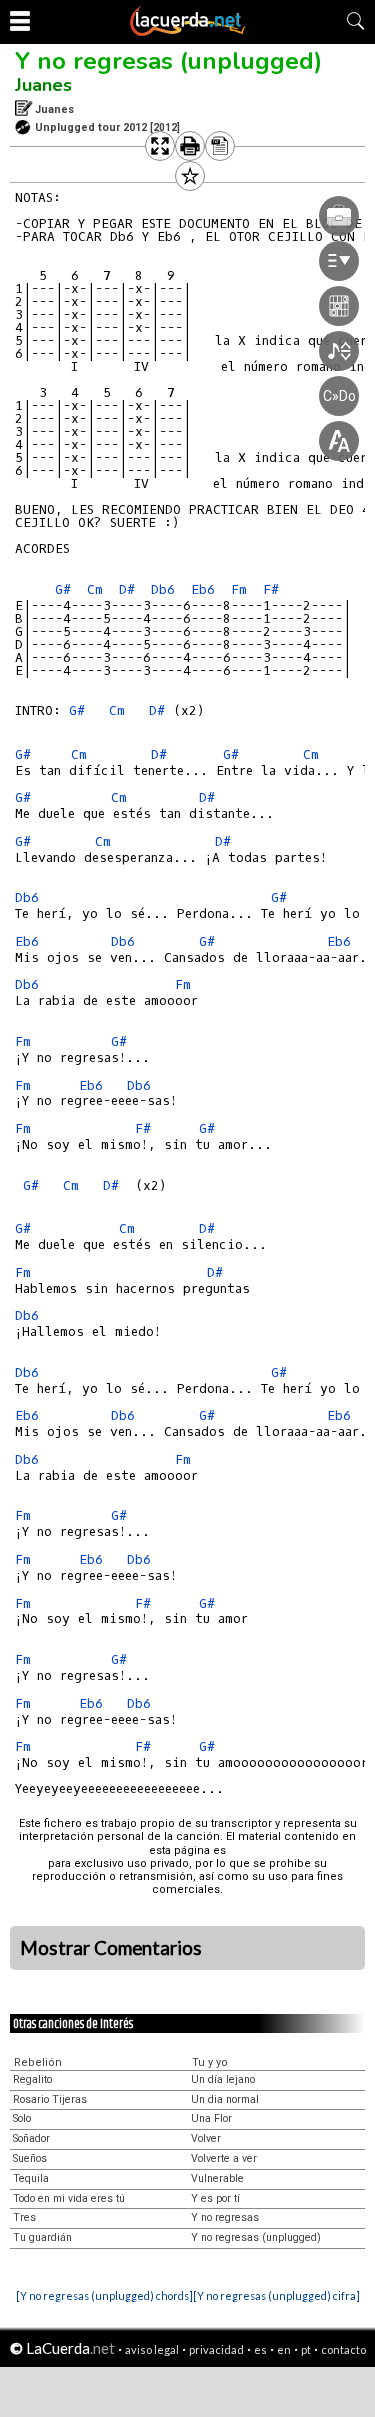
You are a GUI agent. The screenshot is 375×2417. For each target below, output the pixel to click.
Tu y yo (210, 2062)
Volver (206, 2138)
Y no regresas (225, 2217)
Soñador (31, 2138)
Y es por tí (215, 2198)
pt (306, 2349)
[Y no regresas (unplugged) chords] (104, 2295)
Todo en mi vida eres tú (69, 2198)
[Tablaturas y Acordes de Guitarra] (188, 32)
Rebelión (38, 2062)
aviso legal (152, 2349)
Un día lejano (223, 2079)
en (284, 2349)
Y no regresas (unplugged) (168, 61)
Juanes (43, 85)
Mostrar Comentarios (111, 1948)
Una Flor (211, 2118)
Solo (22, 2118)
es (260, 2349)
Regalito (32, 2079)
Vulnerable (217, 2178)
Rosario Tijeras (50, 2099)
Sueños (30, 2158)
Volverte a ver (224, 2158)
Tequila (31, 2178)
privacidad (216, 2349)
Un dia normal (225, 2099)
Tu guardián (42, 2237)
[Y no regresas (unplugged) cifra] (276, 2295)
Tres (24, 2217)
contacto (343, 2349)
